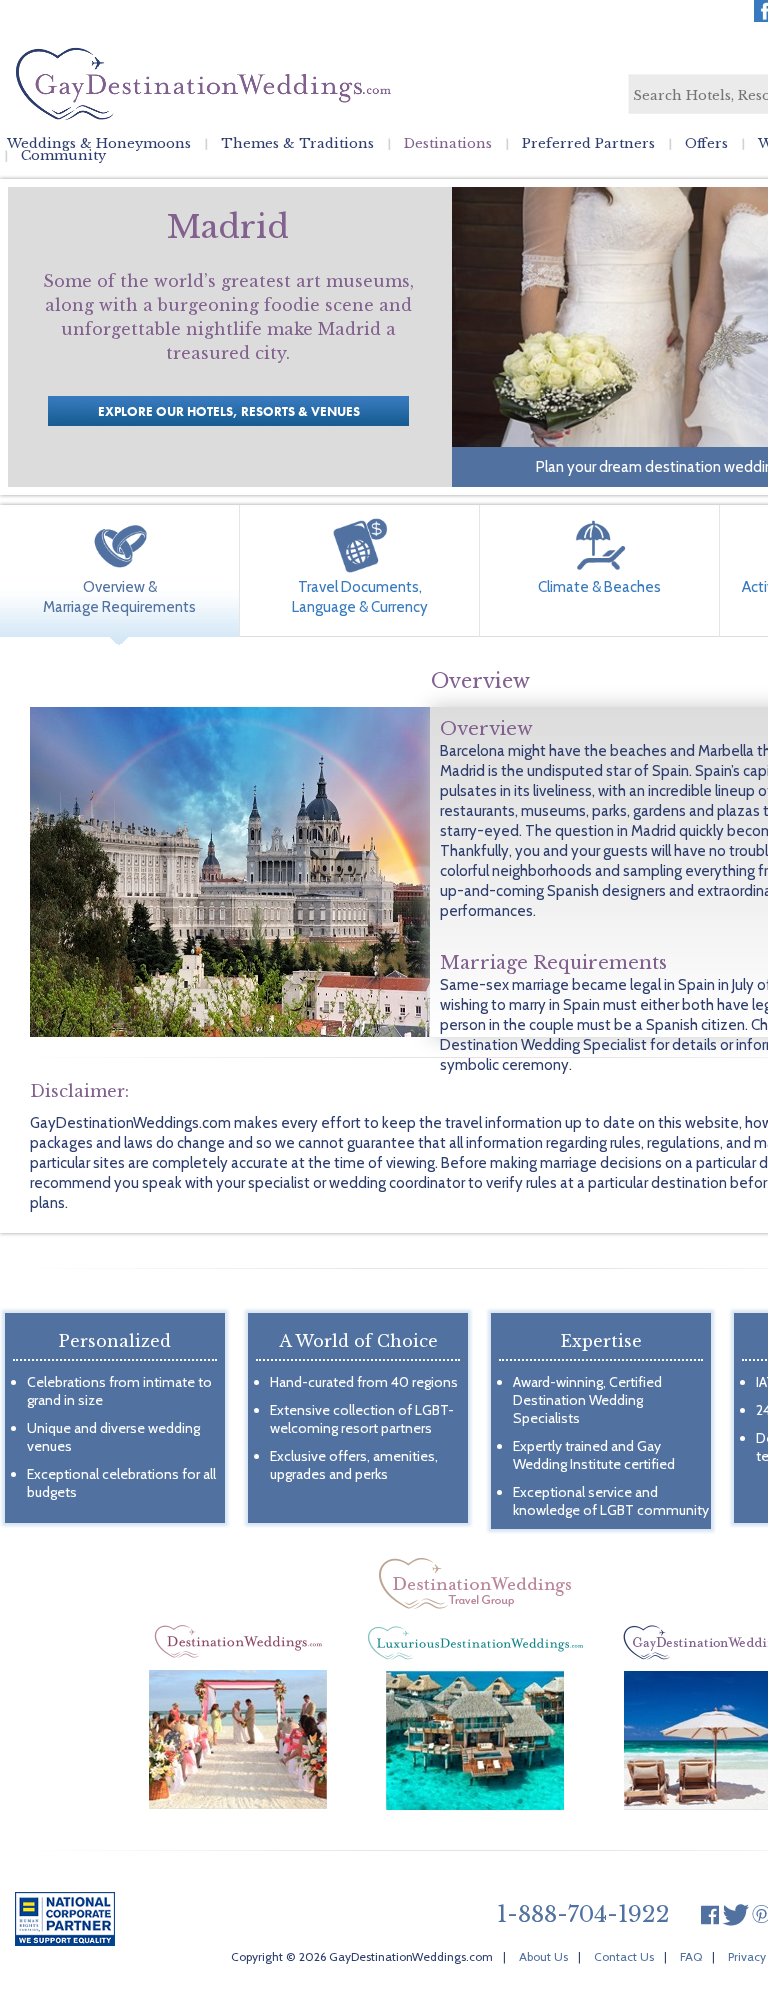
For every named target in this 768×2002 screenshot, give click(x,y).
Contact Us (624, 1956)
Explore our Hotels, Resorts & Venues (229, 411)
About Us (543, 1956)
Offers (706, 144)
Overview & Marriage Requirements (119, 597)
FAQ (691, 1956)
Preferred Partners (588, 144)
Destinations (448, 144)
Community (63, 156)
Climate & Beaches (599, 587)
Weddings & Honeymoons (99, 144)
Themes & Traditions (297, 144)
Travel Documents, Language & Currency (360, 597)
